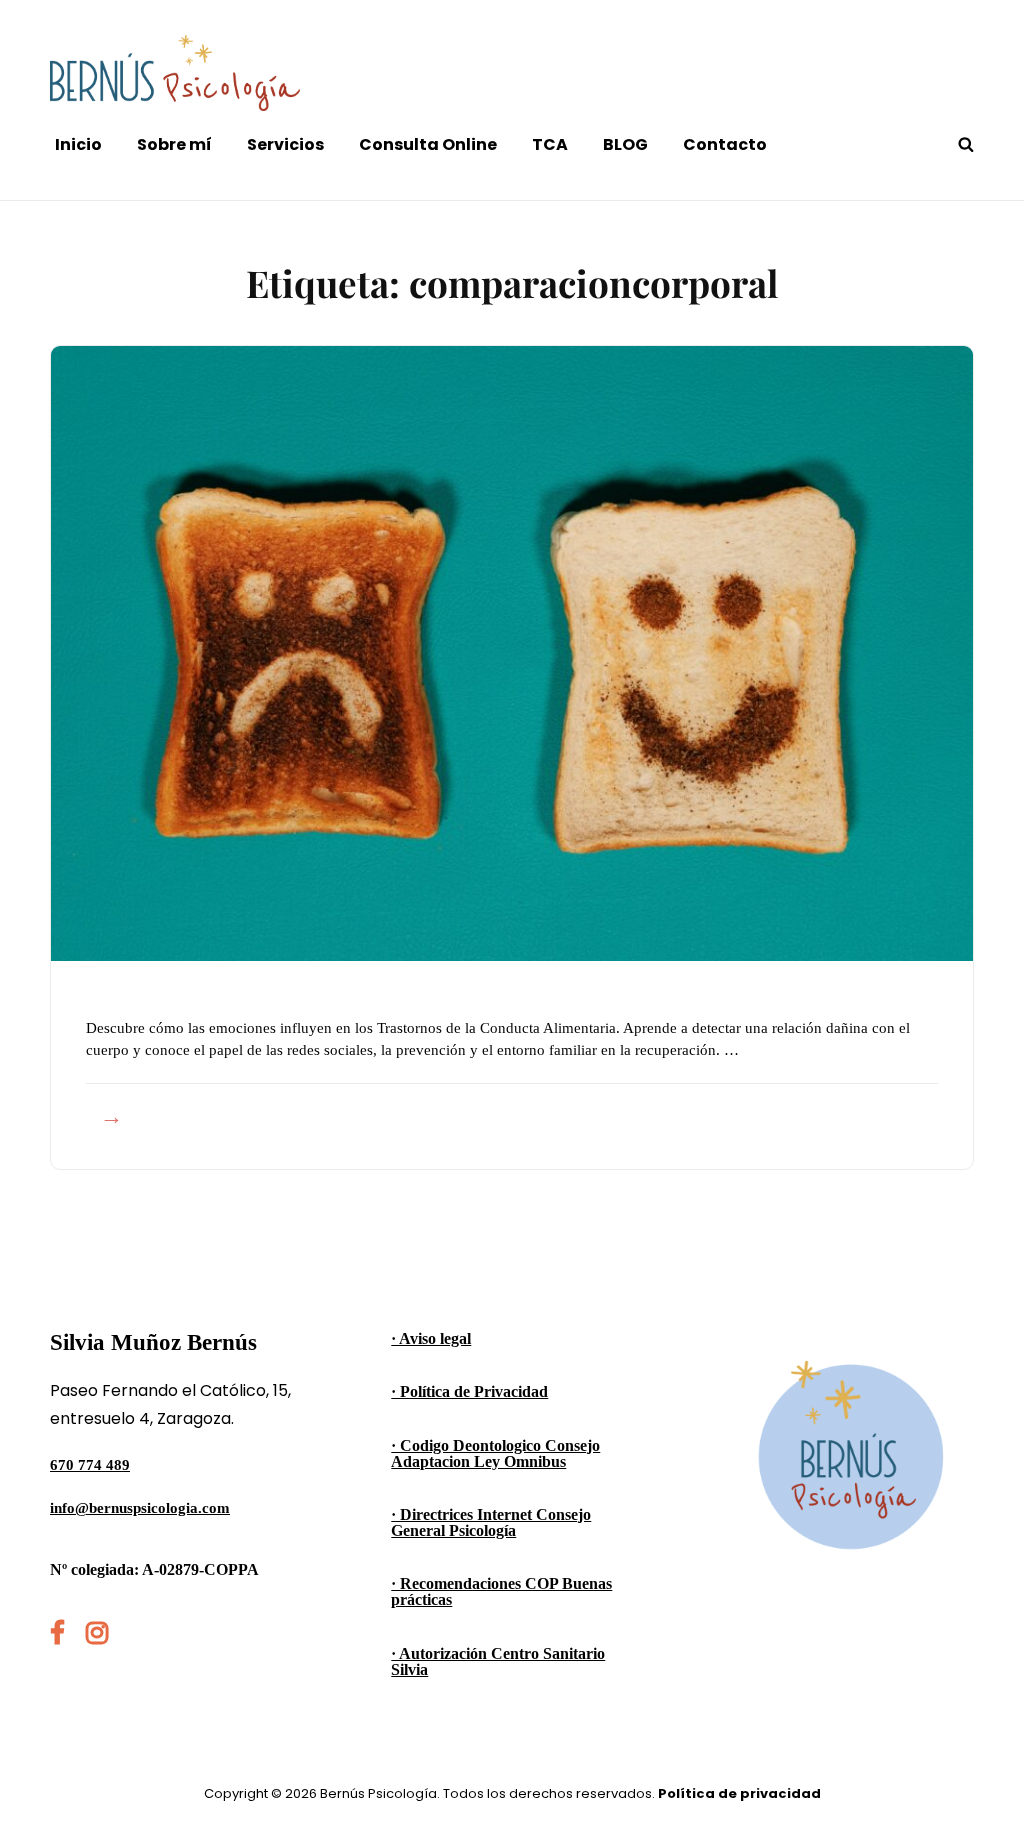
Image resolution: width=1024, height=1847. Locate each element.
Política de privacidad (739, 1793)
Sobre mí (174, 144)
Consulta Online (428, 144)
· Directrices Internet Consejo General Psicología (491, 1522)
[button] (981, 28)
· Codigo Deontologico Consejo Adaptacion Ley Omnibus (495, 1453)
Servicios (285, 144)
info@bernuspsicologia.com (140, 1508)
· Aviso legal (431, 1338)
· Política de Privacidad (469, 1391)
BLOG (625, 144)
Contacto (725, 144)
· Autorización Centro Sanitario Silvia (498, 1661)
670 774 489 (90, 1465)
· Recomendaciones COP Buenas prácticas (501, 1591)
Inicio (78, 144)
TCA (550, 144)
